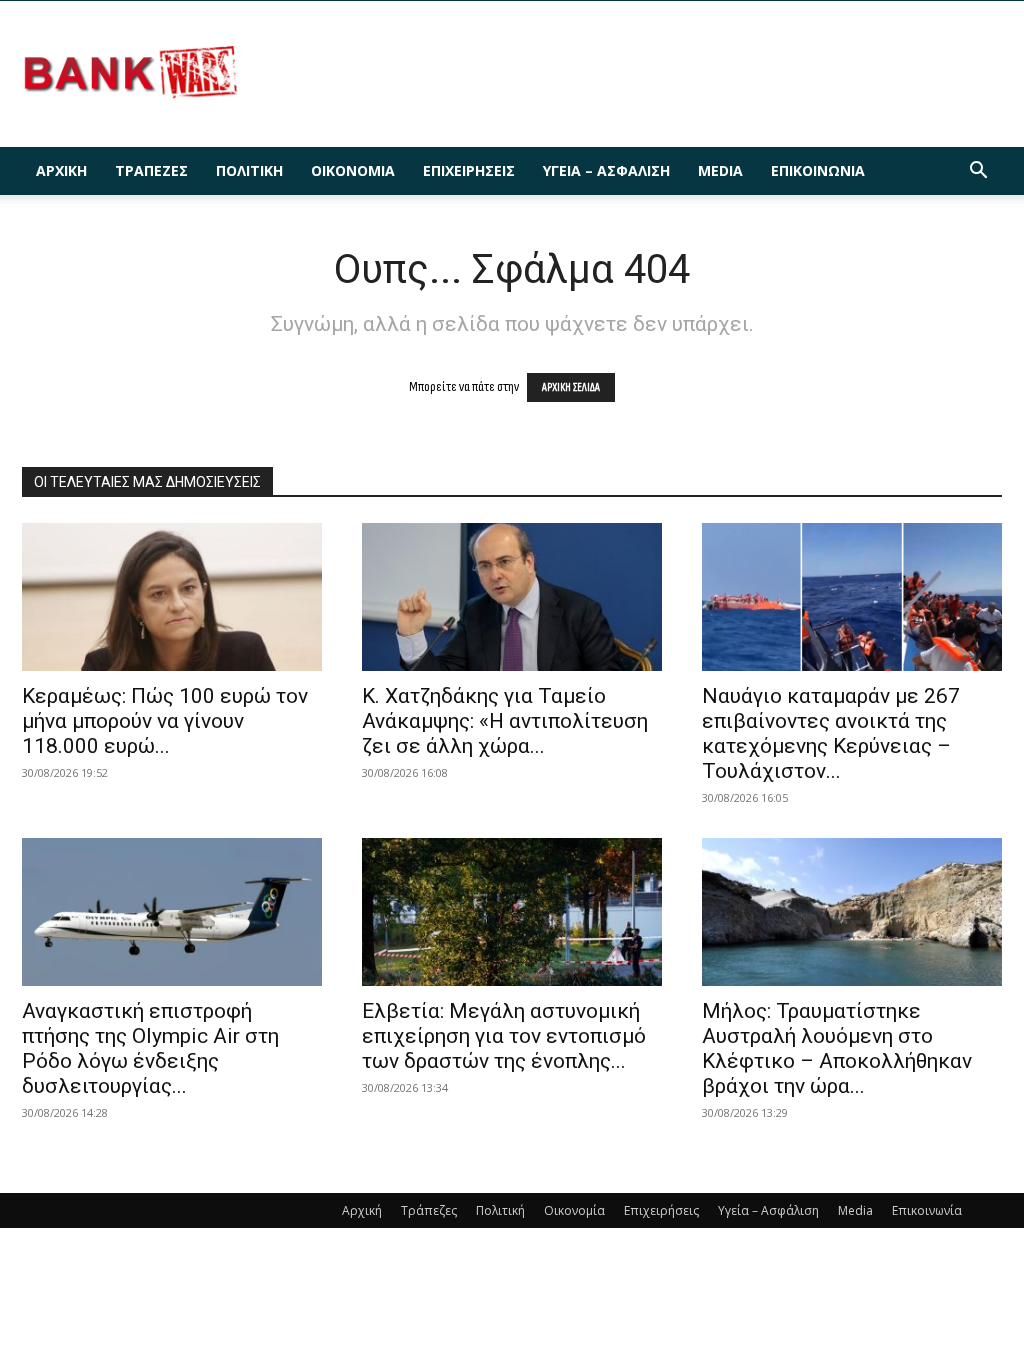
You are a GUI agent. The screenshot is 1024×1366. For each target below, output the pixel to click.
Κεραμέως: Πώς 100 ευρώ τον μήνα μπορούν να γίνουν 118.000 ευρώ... (165, 721)
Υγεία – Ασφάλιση (606, 170)
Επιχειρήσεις (469, 170)
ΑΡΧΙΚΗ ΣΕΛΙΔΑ (571, 387)
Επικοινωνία (818, 170)
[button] (978, 172)
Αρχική (61, 170)
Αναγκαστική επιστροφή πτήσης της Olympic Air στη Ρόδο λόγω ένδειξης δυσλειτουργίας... (150, 1048)
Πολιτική (249, 170)
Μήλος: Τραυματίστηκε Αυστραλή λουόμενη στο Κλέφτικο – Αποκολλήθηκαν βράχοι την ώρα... (837, 1048)
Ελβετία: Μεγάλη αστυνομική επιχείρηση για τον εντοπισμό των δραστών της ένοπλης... (504, 1036)
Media (720, 170)
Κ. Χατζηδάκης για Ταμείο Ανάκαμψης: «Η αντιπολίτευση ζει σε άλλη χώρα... (505, 721)
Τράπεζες (151, 170)
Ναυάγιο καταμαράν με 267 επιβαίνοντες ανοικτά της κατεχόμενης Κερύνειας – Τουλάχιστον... (831, 733)
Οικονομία (353, 170)
